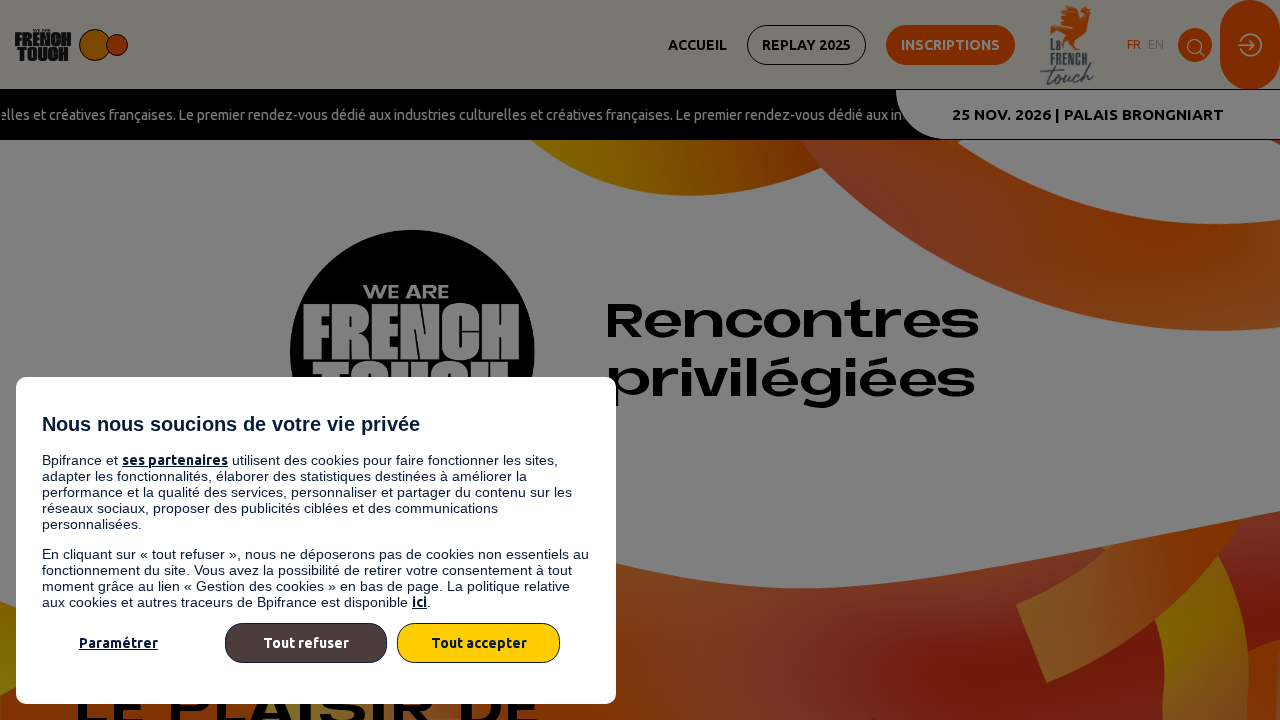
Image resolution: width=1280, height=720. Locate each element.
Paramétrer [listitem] (118, 643)
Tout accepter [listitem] (479, 643)
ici (419, 602)
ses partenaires (175, 460)
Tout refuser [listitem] (306, 643)
